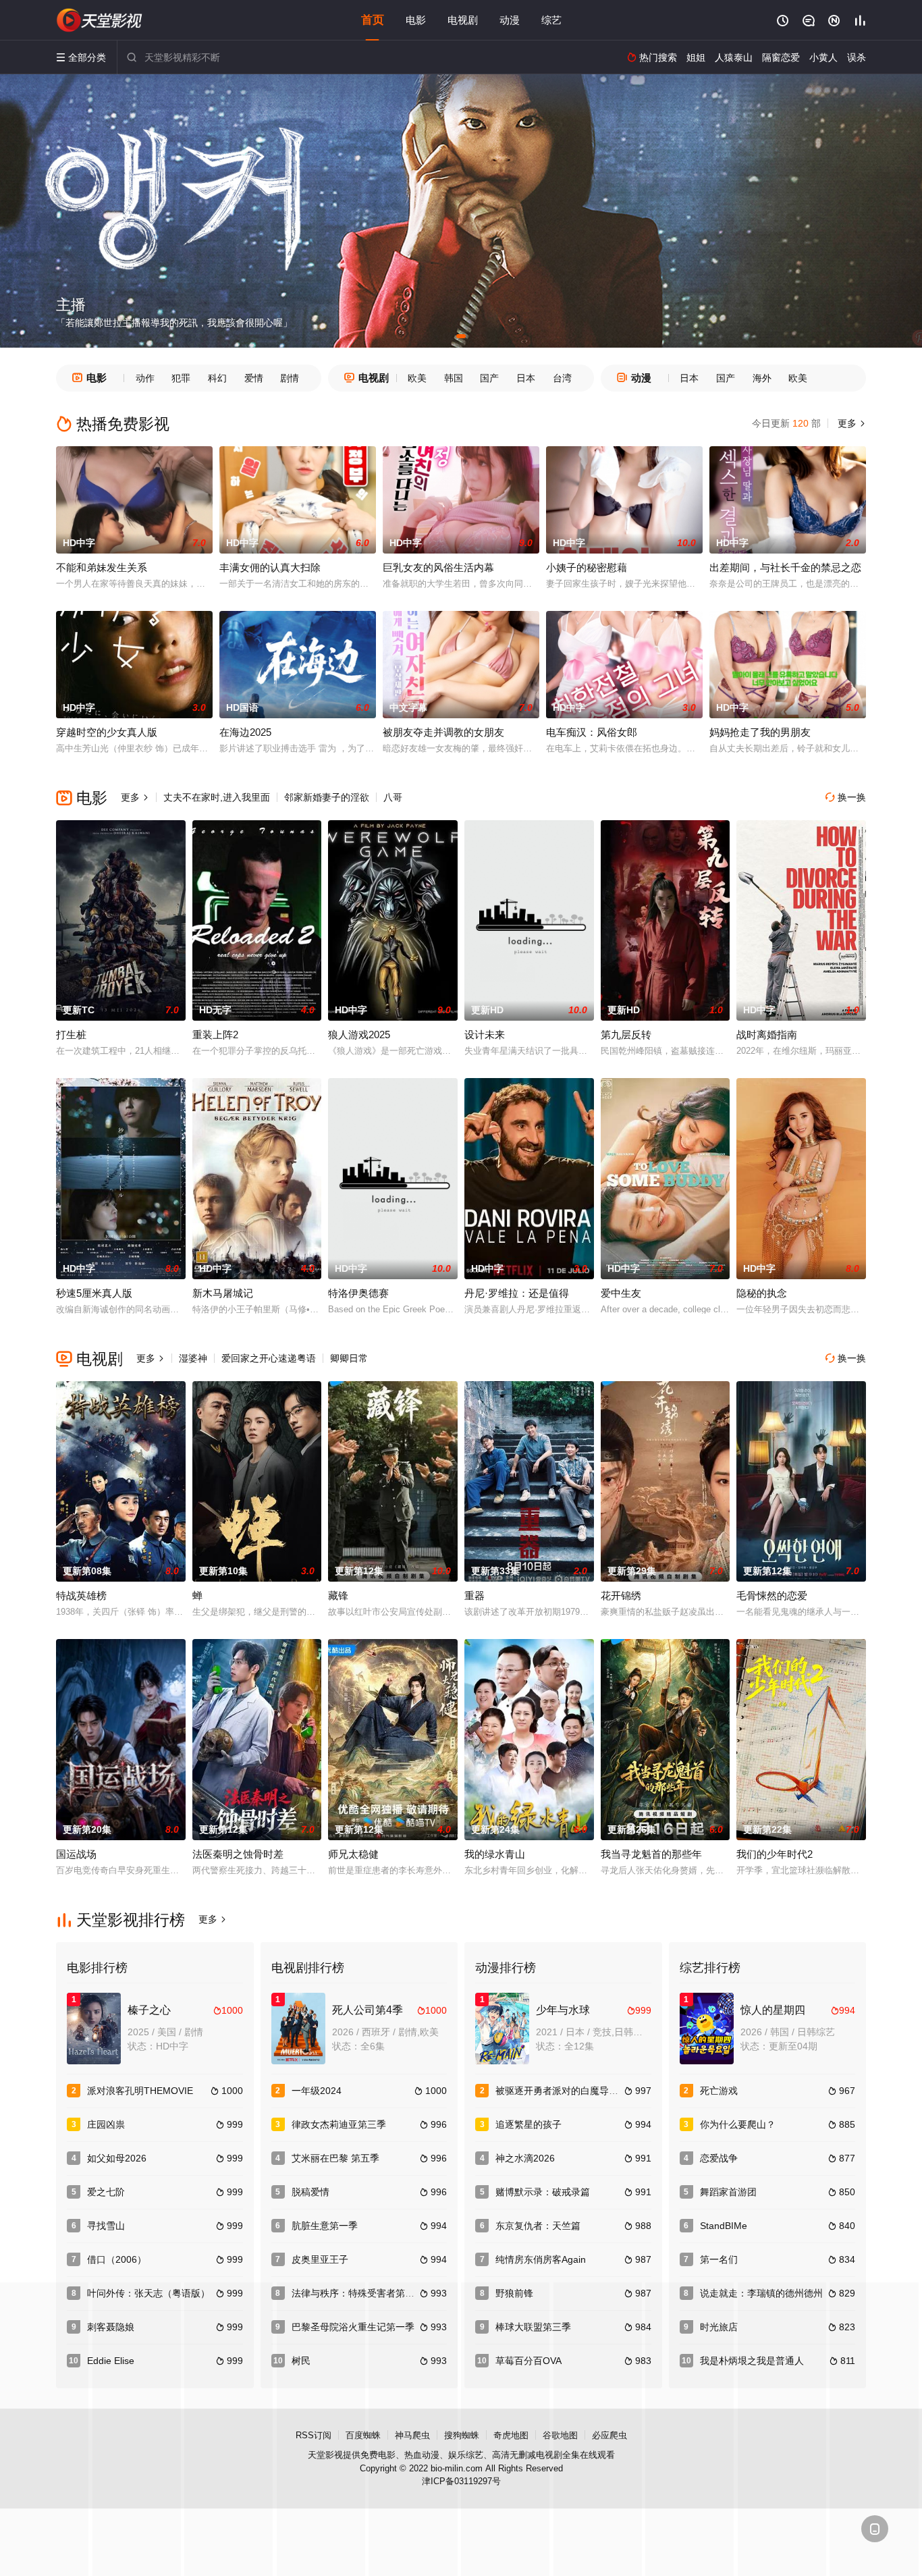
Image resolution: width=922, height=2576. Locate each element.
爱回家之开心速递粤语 (269, 1358)
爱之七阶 (106, 2192)
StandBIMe (724, 2226)
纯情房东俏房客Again (541, 2259)
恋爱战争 (719, 2158)
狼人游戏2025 (359, 1035)
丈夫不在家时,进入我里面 (217, 797)
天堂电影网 (100, 20)
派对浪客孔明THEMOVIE (140, 2091)
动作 (145, 378)
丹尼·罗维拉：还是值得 (517, 1293)
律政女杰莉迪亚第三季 (339, 2124)
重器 (474, 1595)
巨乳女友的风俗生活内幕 (438, 567)
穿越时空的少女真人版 (107, 732)
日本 (526, 378)
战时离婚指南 (767, 1035)
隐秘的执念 (762, 1293)
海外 (762, 378)
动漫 (510, 20)
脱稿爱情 (310, 2192)
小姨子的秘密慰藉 (587, 567)
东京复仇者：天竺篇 (538, 2226)
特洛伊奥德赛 (358, 1293)
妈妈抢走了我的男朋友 (760, 732)
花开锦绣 (621, 1595)
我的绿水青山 (495, 1854)
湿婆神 (193, 1358)
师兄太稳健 (353, 1854)
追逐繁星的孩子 (528, 2124)
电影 (416, 20)
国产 (489, 378)
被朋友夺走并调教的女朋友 (443, 732)
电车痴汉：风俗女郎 (592, 732)
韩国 (454, 378)
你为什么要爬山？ (738, 2124)
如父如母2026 (117, 2158)
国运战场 (76, 1854)
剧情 (290, 378)
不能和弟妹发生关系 (102, 567)
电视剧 (463, 20)
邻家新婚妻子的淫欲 (327, 797)
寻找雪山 (106, 2226)
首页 (373, 20)
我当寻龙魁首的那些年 (651, 1854)
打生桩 (71, 1035)
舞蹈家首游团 (728, 2192)
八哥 (393, 797)
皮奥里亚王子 (320, 2259)
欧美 (417, 378)
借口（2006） (117, 2259)
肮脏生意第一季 (325, 2226)
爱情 (254, 378)
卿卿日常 (349, 1358)
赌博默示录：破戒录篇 (543, 2192)
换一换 (846, 797)
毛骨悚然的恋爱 (772, 1595)
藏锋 (338, 1595)
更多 (850, 423)
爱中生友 (621, 1293)
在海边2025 (245, 732)
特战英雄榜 (81, 1595)
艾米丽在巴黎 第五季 (335, 2158)
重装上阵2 (215, 1035)
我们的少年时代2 (775, 1854)
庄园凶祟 (106, 2124)
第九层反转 (626, 1035)
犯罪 (181, 378)
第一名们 (719, 2259)
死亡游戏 (719, 2091)
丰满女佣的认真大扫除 (270, 567)
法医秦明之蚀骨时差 (238, 1854)
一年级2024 (317, 2091)
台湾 (562, 378)
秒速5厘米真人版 (94, 1293)
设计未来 (485, 1035)
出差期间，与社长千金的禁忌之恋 (785, 567)
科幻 (217, 378)
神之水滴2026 (525, 2158)
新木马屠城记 (223, 1293)
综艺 (551, 20)
